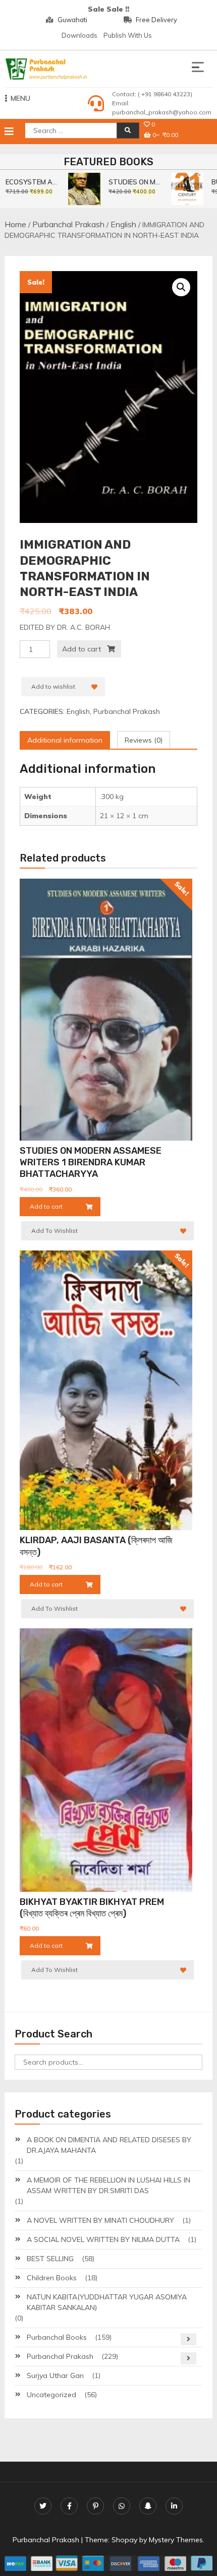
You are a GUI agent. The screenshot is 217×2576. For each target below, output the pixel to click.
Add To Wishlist (55, 1231)
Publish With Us (128, 35)
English (123, 224)
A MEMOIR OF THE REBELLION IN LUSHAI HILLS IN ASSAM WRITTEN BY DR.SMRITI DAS (108, 2185)
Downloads (79, 35)
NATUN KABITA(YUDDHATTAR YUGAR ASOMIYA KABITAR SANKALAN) (107, 2302)
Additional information (65, 740)
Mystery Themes (176, 2540)
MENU (20, 98)
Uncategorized (51, 2395)
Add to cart (82, 649)
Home (15, 224)
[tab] (65, 740)
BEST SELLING (50, 2259)
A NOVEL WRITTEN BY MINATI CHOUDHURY (100, 2220)
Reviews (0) (144, 740)
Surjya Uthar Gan (55, 2375)
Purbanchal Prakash (68, 224)
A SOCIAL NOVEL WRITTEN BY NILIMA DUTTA (103, 2239)
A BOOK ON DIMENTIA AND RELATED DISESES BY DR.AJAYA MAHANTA (109, 2145)
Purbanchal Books (57, 2337)
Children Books (52, 2278)
